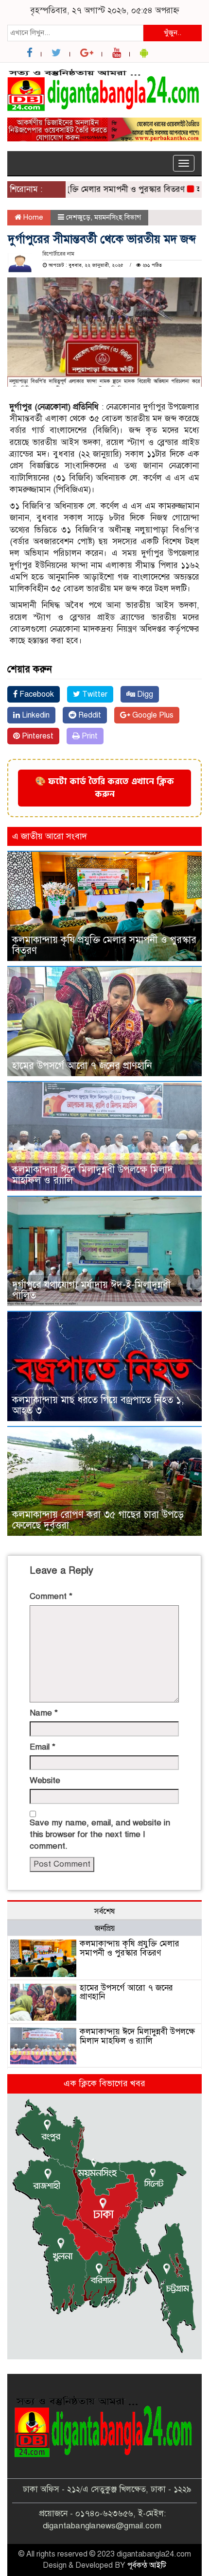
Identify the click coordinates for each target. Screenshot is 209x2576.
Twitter (94, 694)
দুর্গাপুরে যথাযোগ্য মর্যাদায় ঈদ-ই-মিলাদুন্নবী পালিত (91, 1290)
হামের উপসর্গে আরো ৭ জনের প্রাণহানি (82, 1066)
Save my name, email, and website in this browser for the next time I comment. (100, 1835)
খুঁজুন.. (173, 33)
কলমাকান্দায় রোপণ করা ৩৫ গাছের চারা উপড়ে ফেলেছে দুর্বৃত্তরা (98, 1520)
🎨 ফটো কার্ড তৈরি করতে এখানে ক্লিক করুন (104, 788)
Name (44, 1713)
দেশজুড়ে (78, 217)
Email (43, 1747)
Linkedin (35, 715)
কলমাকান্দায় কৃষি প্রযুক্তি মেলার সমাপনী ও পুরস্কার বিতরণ (104, 945)
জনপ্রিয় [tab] (105, 1928)
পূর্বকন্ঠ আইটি (147, 2565)
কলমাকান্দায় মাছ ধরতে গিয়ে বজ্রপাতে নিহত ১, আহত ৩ (98, 1405)
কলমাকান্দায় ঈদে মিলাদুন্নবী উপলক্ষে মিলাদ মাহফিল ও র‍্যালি (93, 1175)
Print (89, 736)
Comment (51, 1596)
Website (45, 1780)
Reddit (89, 715)
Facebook (36, 694)
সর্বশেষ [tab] (104, 1911)
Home (32, 217)
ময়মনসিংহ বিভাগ (118, 217)
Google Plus (152, 715)
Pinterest (37, 736)
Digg (144, 694)
